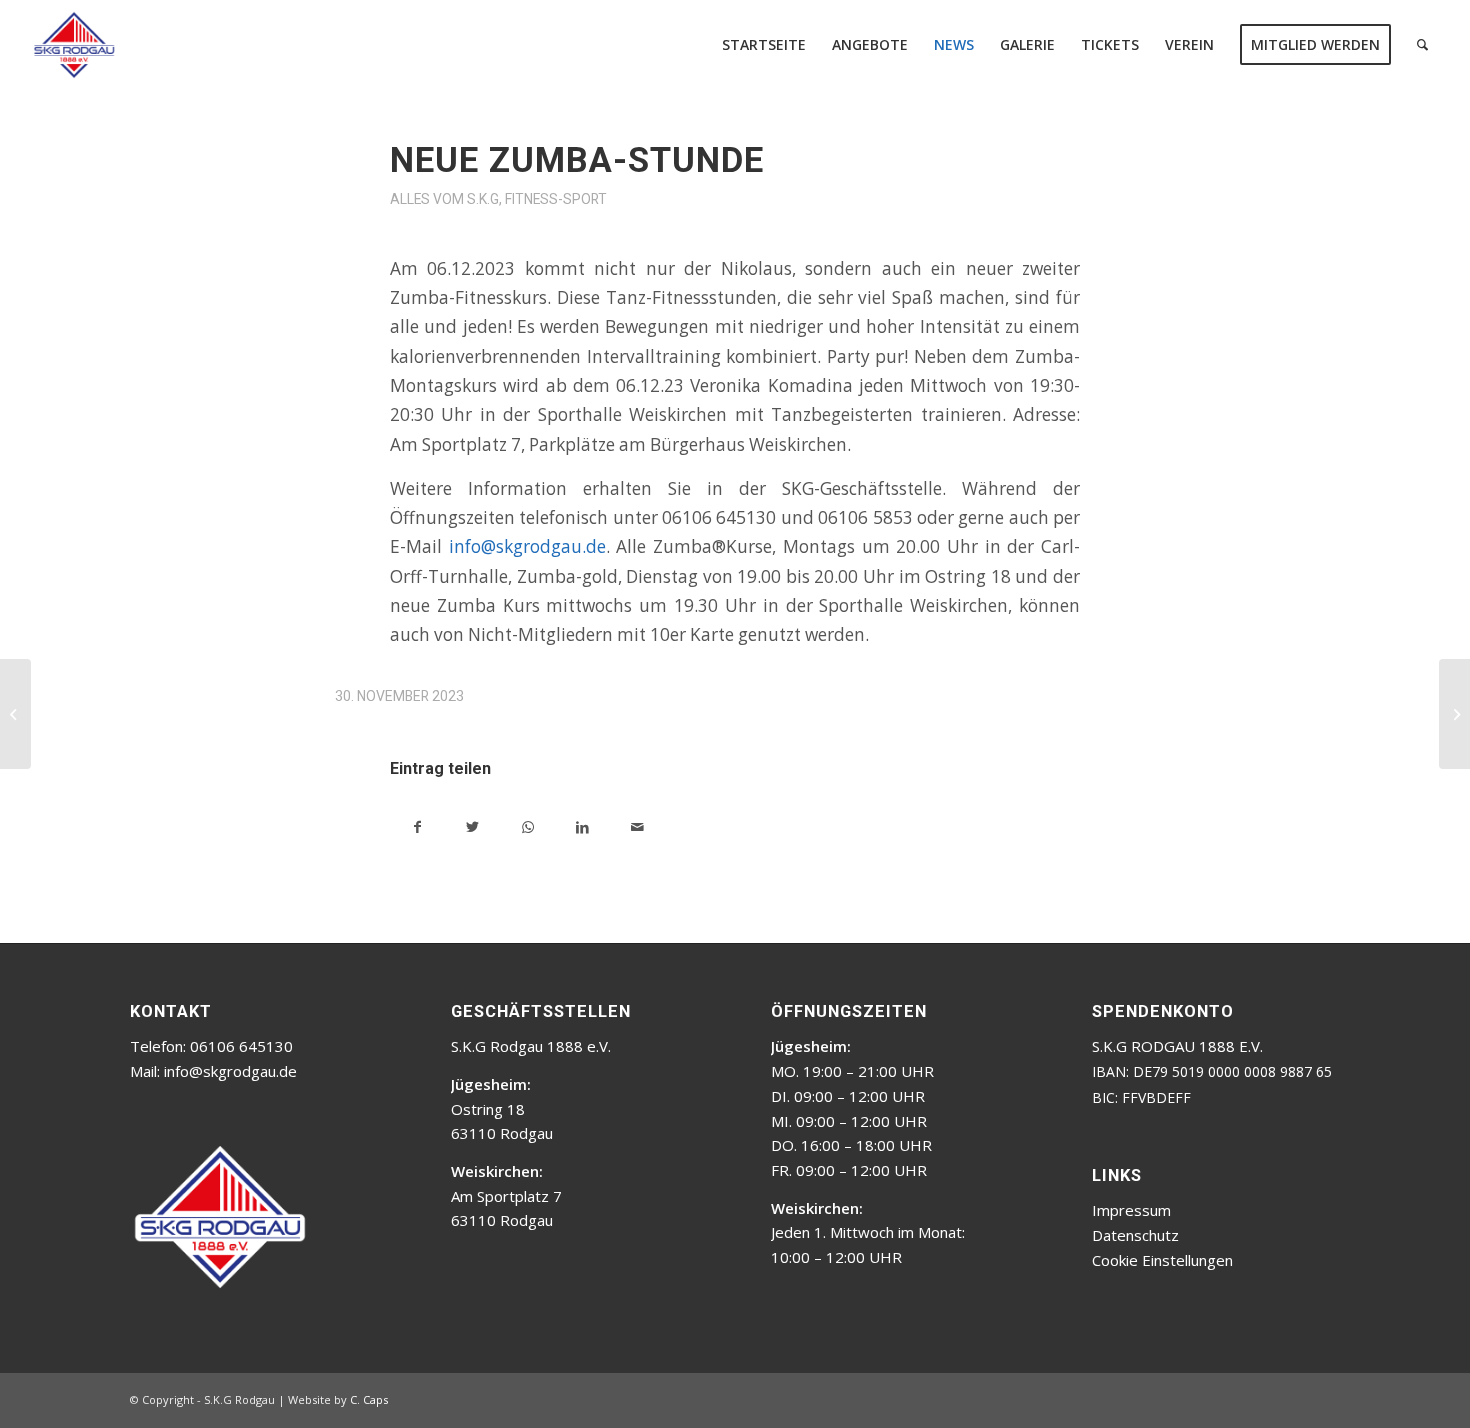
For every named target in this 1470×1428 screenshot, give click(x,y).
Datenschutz (1135, 1235)
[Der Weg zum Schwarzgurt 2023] (15, 714)
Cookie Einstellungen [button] (1162, 1260)
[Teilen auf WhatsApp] (527, 824)
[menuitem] (764, 45)
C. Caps (369, 1399)
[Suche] (1422, 45)
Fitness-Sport (556, 199)
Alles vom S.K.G (444, 199)
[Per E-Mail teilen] (637, 824)
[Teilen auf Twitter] (472, 824)
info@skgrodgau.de (527, 546)
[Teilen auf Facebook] (417, 824)
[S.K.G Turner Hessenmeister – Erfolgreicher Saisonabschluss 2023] (1454, 714)
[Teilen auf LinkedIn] (582, 824)
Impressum (1131, 1210)
